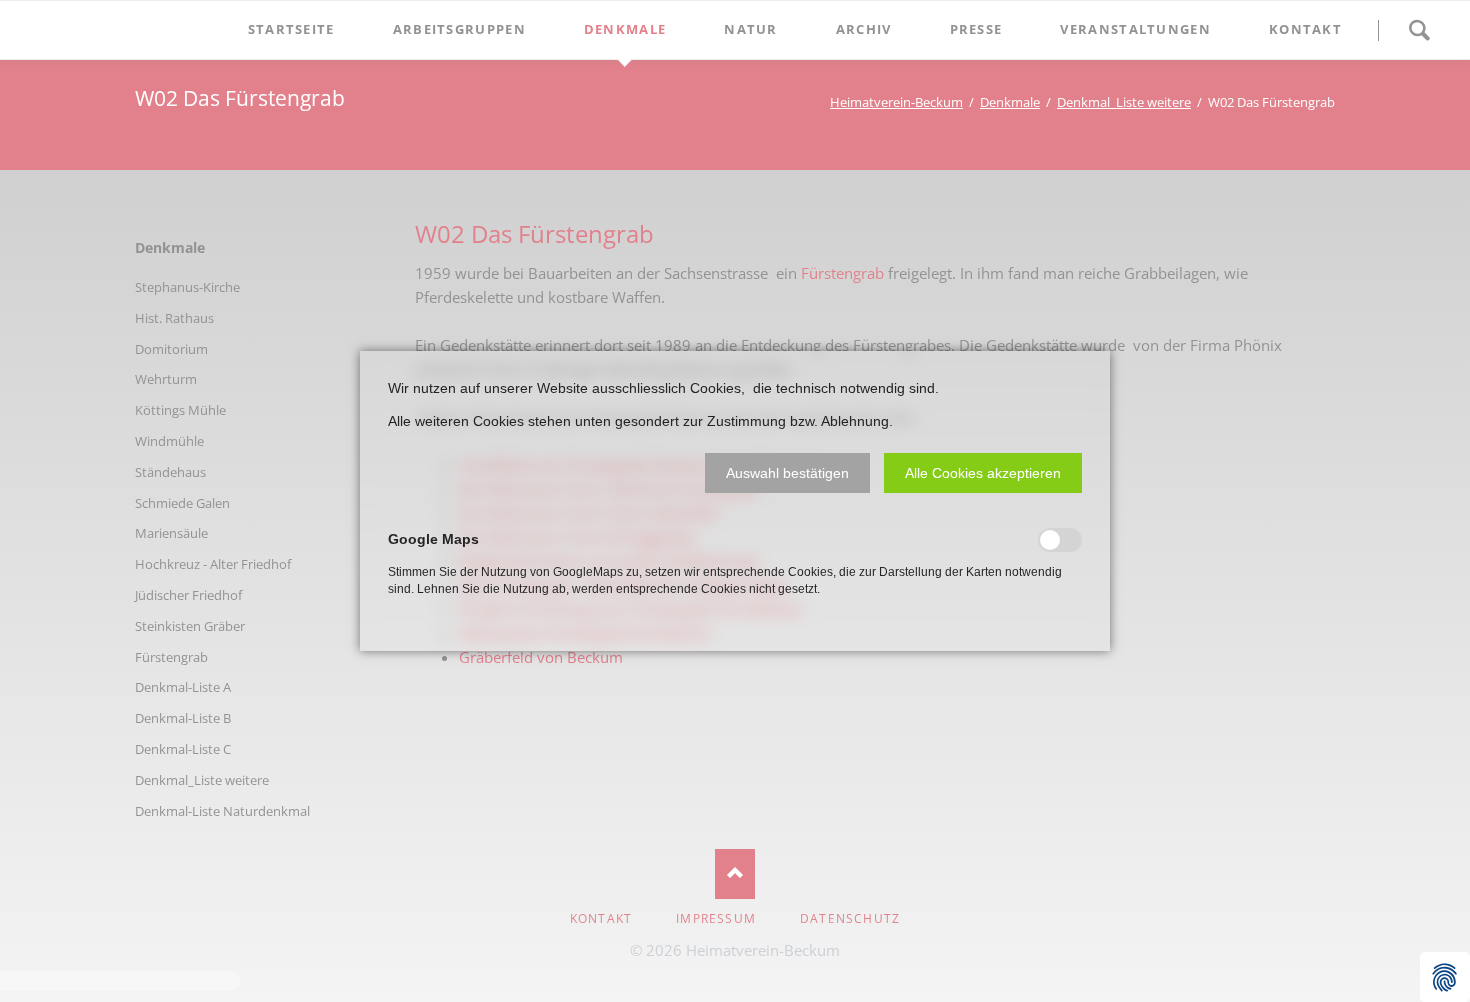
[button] (787, 473)
